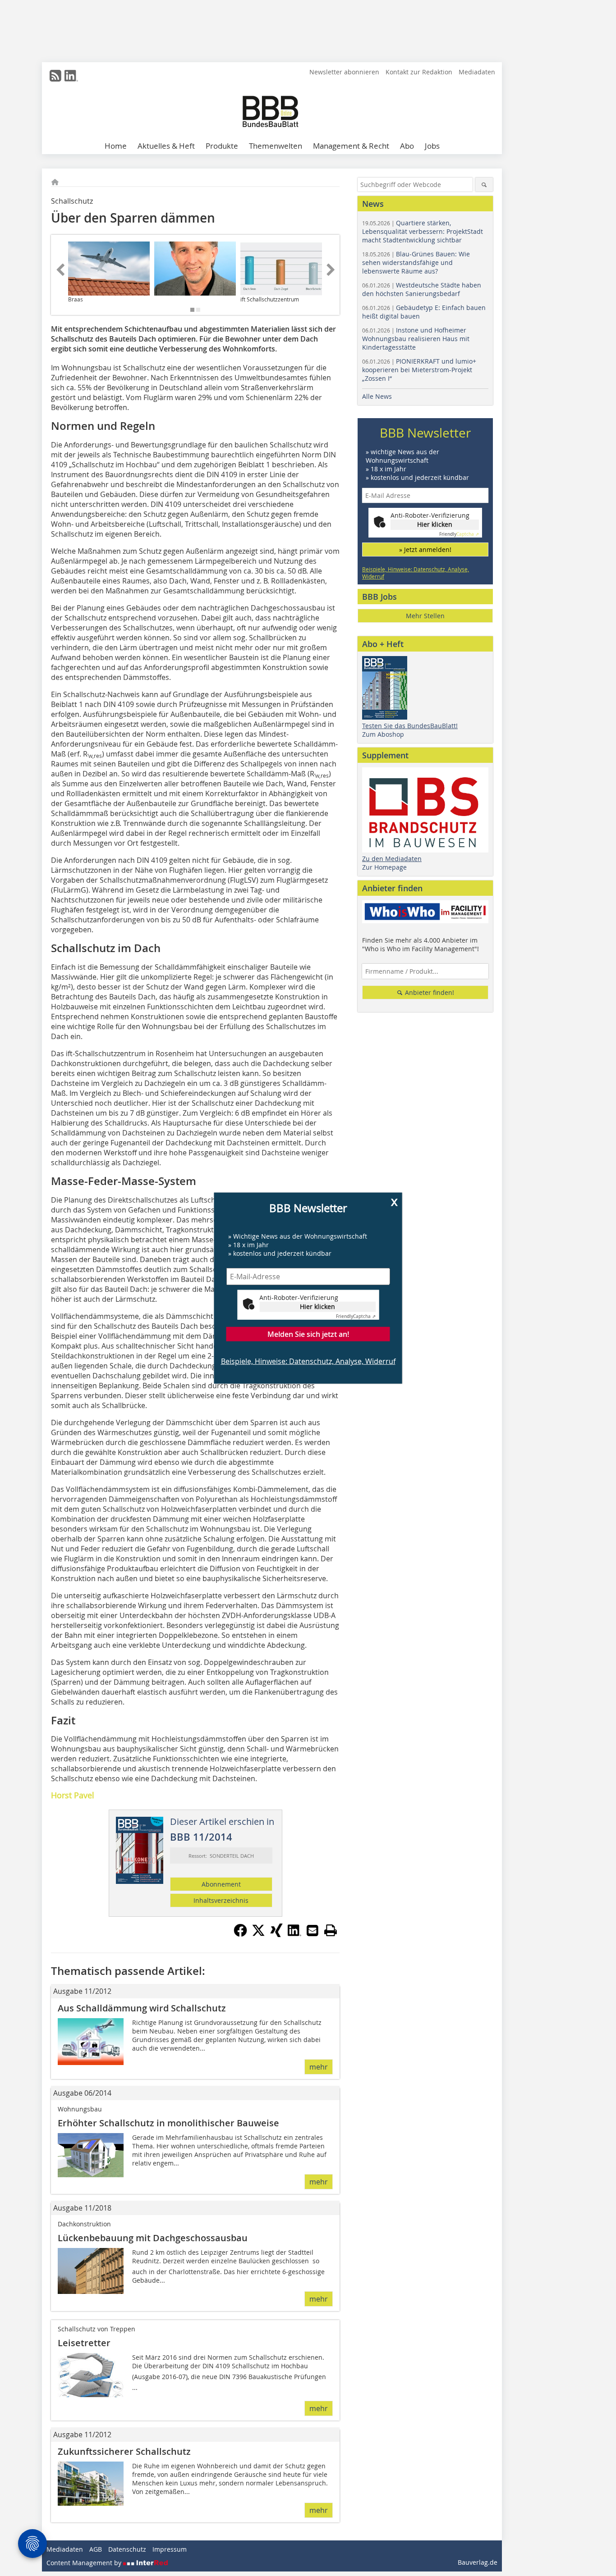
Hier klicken (317, 1306)
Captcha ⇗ (356, 1316)
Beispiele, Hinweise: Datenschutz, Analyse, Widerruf (308, 1361)
